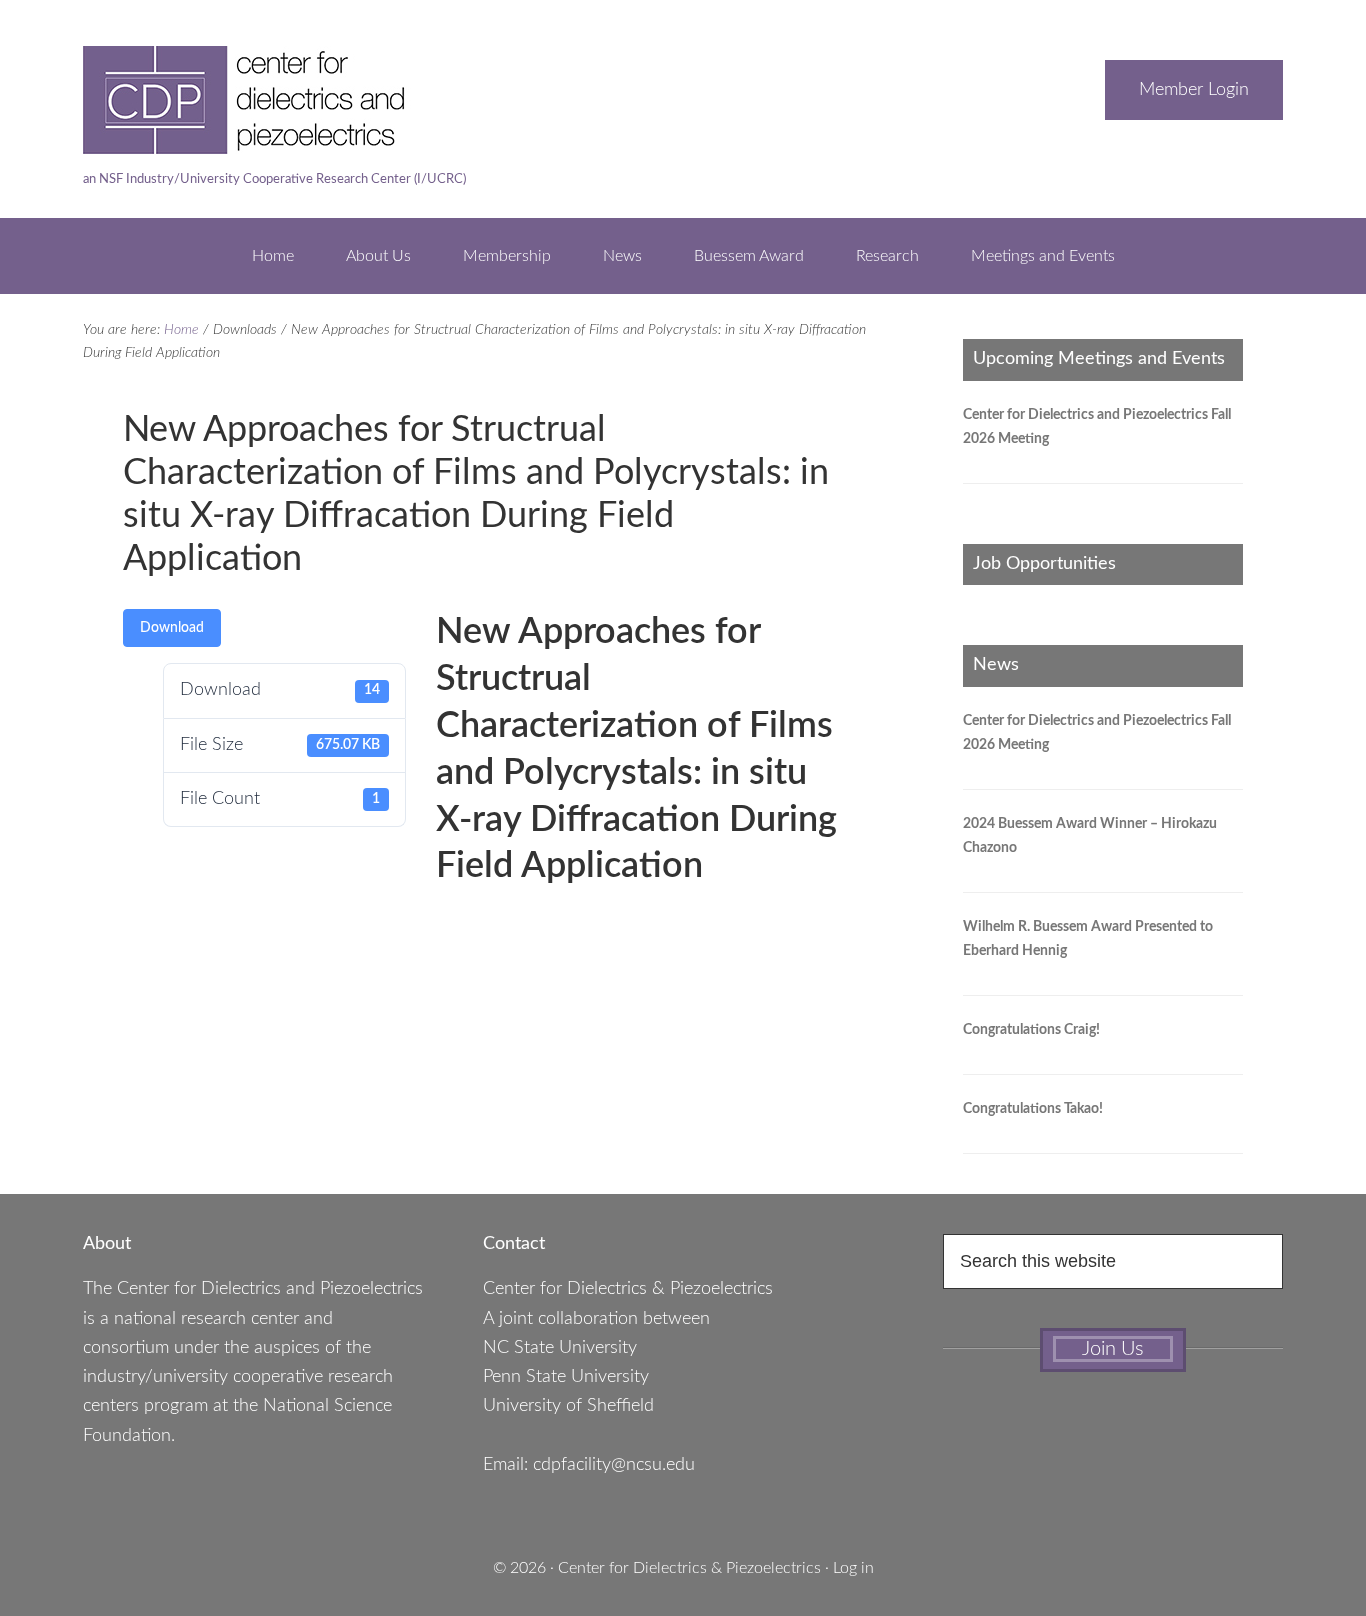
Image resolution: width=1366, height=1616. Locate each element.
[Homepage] (283, 144)
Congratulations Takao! (1033, 1109)
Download (172, 628)
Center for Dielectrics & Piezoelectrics (689, 1568)
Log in (853, 1568)
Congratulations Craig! (1031, 1030)
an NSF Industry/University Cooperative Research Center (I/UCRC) (274, 179)
